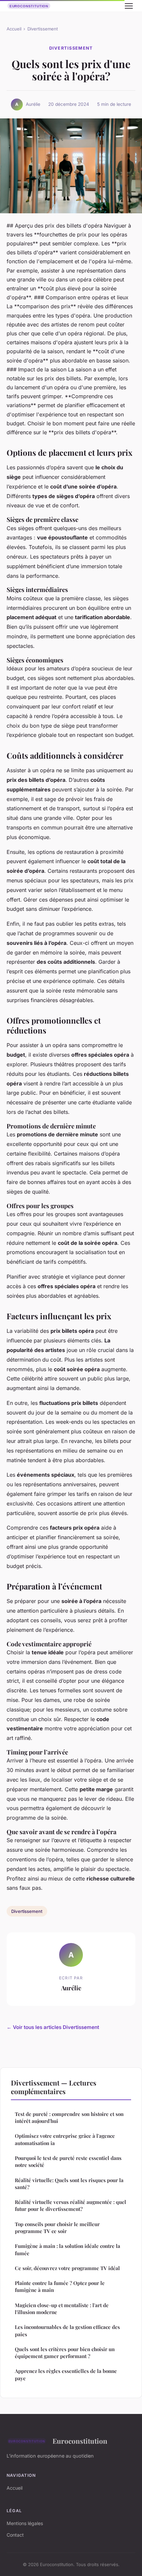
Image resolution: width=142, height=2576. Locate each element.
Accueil (14, 29)
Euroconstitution (80, 2441)
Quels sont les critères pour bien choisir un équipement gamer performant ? (65, 2353)
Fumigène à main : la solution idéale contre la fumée (68, 2249)
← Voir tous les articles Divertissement (53, 2027)
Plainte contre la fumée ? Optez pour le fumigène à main (60, 2286)
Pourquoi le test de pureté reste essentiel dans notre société (68, 2161)
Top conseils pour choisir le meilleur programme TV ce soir (57, 2228)
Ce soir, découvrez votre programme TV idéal (67, 2268)
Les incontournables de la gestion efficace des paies (67, 2330)
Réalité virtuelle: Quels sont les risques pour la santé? (69, 2184)
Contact (15, 2535)
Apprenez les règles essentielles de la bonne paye (66, 2374)
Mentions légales (25, 2523)
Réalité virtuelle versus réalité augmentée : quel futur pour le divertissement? (71, 2205)
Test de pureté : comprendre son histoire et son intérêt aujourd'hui (69, 2117)
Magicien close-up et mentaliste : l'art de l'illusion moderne (62, 2309)
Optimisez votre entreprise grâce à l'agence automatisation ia (65, 2139)
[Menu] (129, 6)
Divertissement (43, 29)
